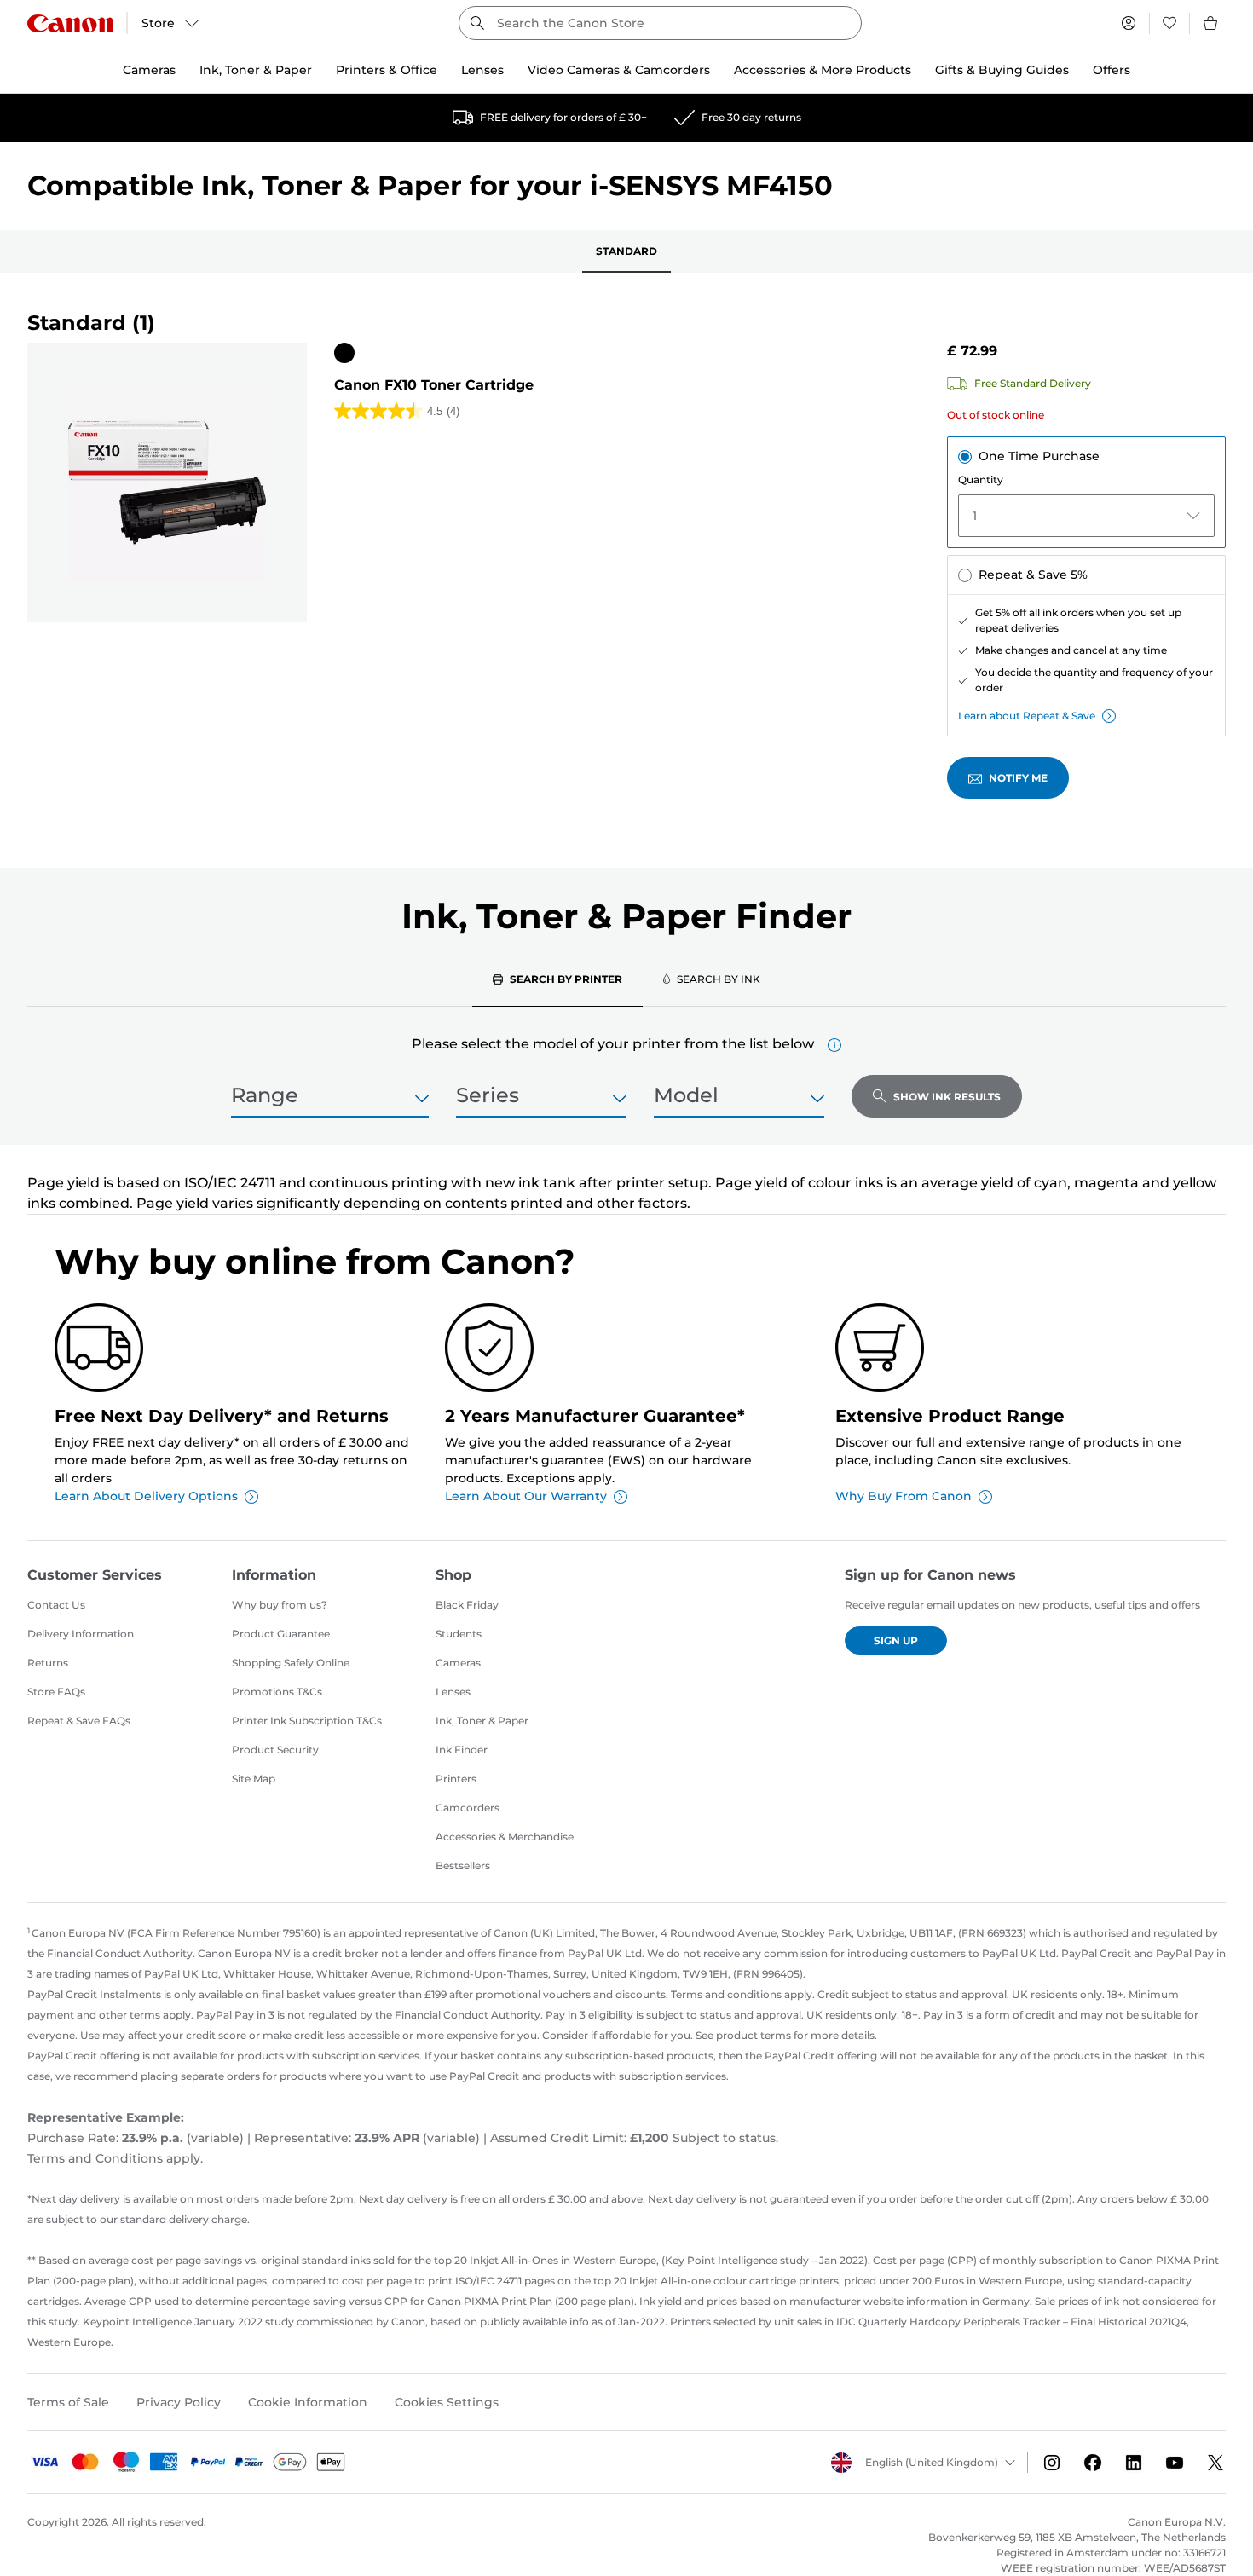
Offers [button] (1112, 70)
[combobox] (660, 23)
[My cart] (1211, 23)
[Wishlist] (1169, 23)
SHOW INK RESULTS (947, 1097)
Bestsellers (463, 1866)
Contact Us (56, 1605)
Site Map (254, 1779)
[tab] (557, 979)
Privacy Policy (179, 2402)
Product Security (275, 1750)
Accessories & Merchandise (505, 1837)
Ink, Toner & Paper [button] (256, 70)
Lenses (453, 1692)
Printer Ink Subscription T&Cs (307, 1721)
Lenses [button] (482, 70)
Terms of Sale (68, 2402)
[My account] (1129, 23)
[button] (834, 1045)
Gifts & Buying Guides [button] (1002, 70)
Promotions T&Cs (277, 1692)
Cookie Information (308, 2402)
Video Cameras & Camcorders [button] (619, 70)
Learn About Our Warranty (526, 1496)
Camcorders (468, 1808)
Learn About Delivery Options (146, 1496)
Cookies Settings (447, 2402)
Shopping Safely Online (291, 1663)
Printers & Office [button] (387, 70)
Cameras (458, 1663)
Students (459, 1634)
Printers (456, 1779)
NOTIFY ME (1018, 778)
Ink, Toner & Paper (482, 1721)
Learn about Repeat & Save (1027, 716)
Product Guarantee (281, 1634)
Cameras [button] (149, 70)
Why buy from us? (280, 1605)
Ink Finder (462, 1750)
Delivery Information (81, 1634)
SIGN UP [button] (896, 1640)
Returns (48, 1663)
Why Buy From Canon (904, 1496)
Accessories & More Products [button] (823, 70)
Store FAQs (56, 1692)
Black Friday (467, 1605)
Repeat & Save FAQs (79, 1721)
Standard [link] (626, 251)
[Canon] (70, 23)
